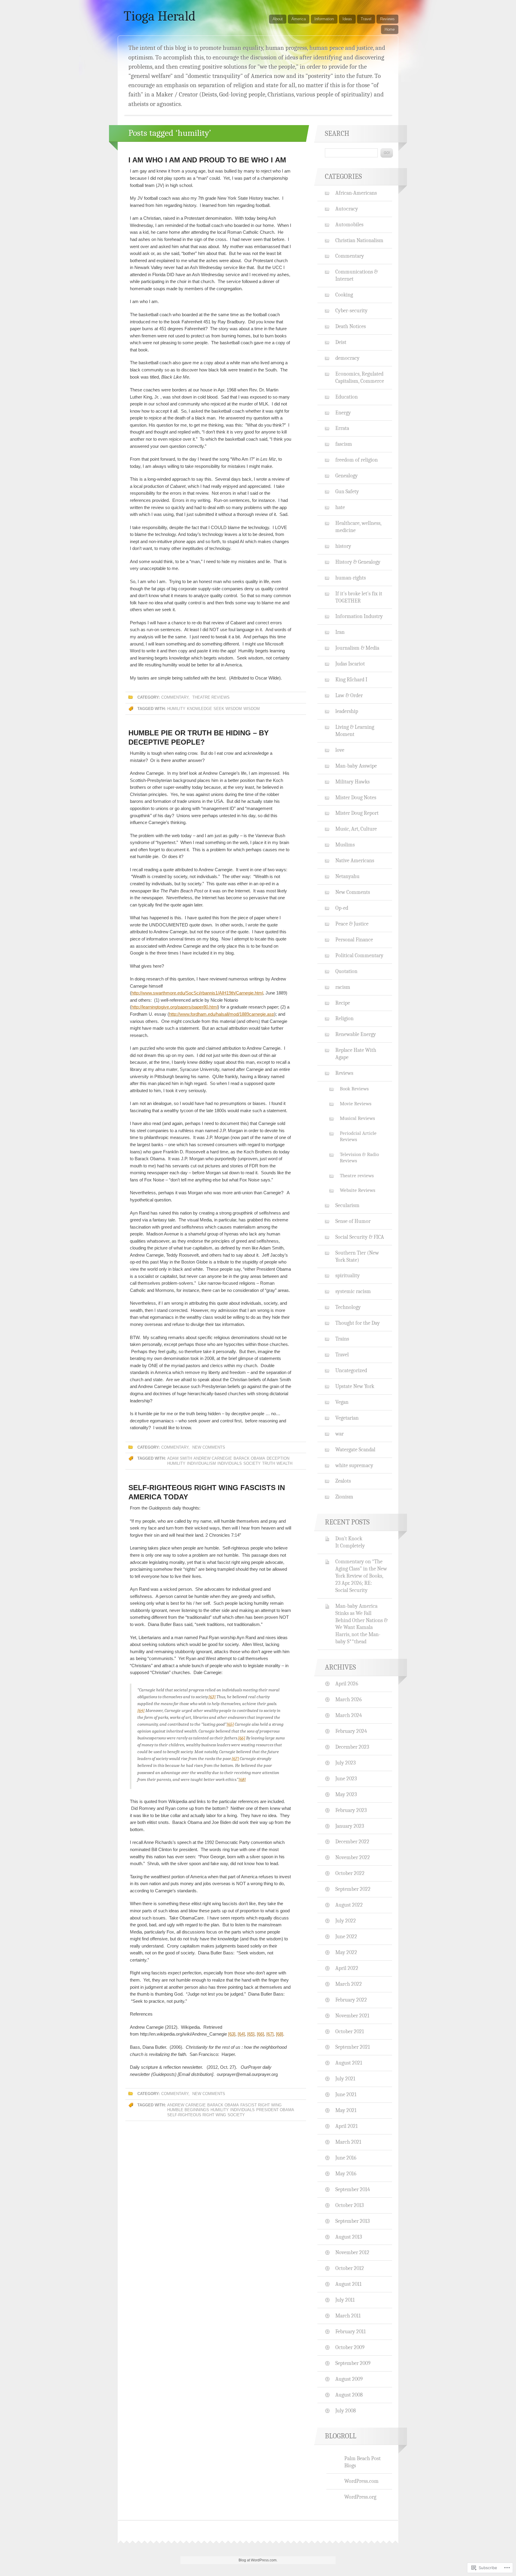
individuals (230, 1463)
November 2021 (352, 2016)
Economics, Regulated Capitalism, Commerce (360, 377)
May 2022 (346, 1952)
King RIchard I (351, 680)
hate (340, 507)
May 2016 (346, 2174)
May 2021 (346, 2110)
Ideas (347, 19)
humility (176, 709)
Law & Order (349, 695)
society (252, 1463)
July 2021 (345, 2079)
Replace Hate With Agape (356, 1054)
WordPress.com (361, 2481)
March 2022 (349, 1984)
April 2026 (347, 1684)
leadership (347, 711)
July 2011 (345, 2300)
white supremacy (354, 1465)
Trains (342, 1339)
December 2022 (352, 1842)
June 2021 (346, 2094)
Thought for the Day (358, 1323)
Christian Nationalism (359, 240)
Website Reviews (358, 1190)
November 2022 (353, 1857)
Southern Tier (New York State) (357, 1256)
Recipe (343, 1003)
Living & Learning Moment (355, 731)
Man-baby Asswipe (356, 766)
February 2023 (351, 1810)
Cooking (344, 295)
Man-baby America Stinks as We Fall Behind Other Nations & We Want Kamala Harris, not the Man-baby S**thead (361, 1624)
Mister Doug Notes (356, 797)
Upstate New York (355, 1386)
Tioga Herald (160, 16)
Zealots (343, 1481)
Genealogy (347, 476)
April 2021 (347, 2126)
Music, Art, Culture (356, 829)
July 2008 (346, 2411)
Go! (387, 153)
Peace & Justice (352, 924)
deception (278, 1458)
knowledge (199, 709)
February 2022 (351, 2000)
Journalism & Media (357, 648)
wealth (284, 1463)
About (278, 19)
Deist (341, 342)
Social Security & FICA (360, 1237)
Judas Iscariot (350, 664)
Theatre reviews (211, 697)
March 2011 (348, 2316)
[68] (242, 1779)
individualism (201, 1463)
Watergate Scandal (355, 1450)
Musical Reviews (357, 1118)
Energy (343, 413)
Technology (348, 1307)
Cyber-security (351, 311)
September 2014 (353, 2189)
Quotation (346, 971)
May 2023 (346, 1794)
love (340, 750)
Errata (342, 428)
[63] (212, 1697)
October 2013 (350, 2205)
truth (269, 1463)
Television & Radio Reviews (359, 1158)
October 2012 (350, 2268)
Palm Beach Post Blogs (363, 2462)
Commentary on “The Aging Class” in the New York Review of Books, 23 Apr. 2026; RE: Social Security (361, 1576)
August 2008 (349, 2395)
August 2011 (348, 2284)
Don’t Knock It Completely (350, 1542)
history (343, 546)
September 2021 (353, 2047)
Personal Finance (354, 940)
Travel (366, 19)
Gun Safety (347, 491)
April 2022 (347, 1968)
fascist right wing (261, 2105)
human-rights (351, 578)
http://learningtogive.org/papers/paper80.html (175, 1007)
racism (343, 987)
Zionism (344, 1497)
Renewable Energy (356, 1034)
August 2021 (349, 2063)
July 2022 (346, 1921)
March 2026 (348, 1699)
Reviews (387, 19)
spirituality (348, 1275)
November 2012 (352, 2252)
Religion (344, 1018)
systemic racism (353, 1291)
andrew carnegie (213, 1458)
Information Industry (359, 616)
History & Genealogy (358, 562)
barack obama (249, 1458)
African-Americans (356, 193)
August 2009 (349, 2379)
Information (324, 19)
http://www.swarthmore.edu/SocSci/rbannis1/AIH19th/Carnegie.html (197, 993)
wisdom (252, 709)
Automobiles (349, 225)
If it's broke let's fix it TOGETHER (359, 597)
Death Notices (351, 326)
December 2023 (352, 1747)
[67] (235, 1759)
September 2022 (353, 1889)
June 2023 (346, 1779)
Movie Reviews (356, 1104)
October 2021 (350, 2031)
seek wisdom (228, 709)
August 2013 (349, 2237)
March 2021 (348, 2142)
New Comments (209, 1447)
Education (347, 397)
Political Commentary (359, 955)
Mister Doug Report (357, 813)
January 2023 (350, 1826)
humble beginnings (188, 2110)
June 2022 (346, 1936)
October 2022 (350, 1873)
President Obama (275, 2110)
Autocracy (347, 209)
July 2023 (345, 1763)
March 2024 (349, 1715)
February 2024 (351, 1731)
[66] (242, 1738)
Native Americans (355, 860)
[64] (141, 1710)
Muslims (345, 845)
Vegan (342, 1402)
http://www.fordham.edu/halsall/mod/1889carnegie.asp (222, 1014)
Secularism (347, 1205)
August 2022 (349, 1905)
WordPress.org (360, 2497)
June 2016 (346, 2158)
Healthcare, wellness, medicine (358, 527)
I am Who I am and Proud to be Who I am (207, 160)
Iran (340, 632)
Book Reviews (354, 1089)
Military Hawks (353, 782)
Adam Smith (180, 1458)
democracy (347, 358)
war (340, 1434)
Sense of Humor (353, 1221)
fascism (344, 444)
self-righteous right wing (197, 2115)
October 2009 (350, 2347)
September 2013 (353, 2221)
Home (390, 29)
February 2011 (351, 2331)
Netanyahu (347, 876)
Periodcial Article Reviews (358, 1136)
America (299, 19)
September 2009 (353, 2363)
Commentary (175, 697)
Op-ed (342, 908)
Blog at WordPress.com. (258, 2560)
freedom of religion (357, 460)
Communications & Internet (357, 275)
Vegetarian (347, 1418)
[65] (230, 1724)
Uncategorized (351, 1370)
